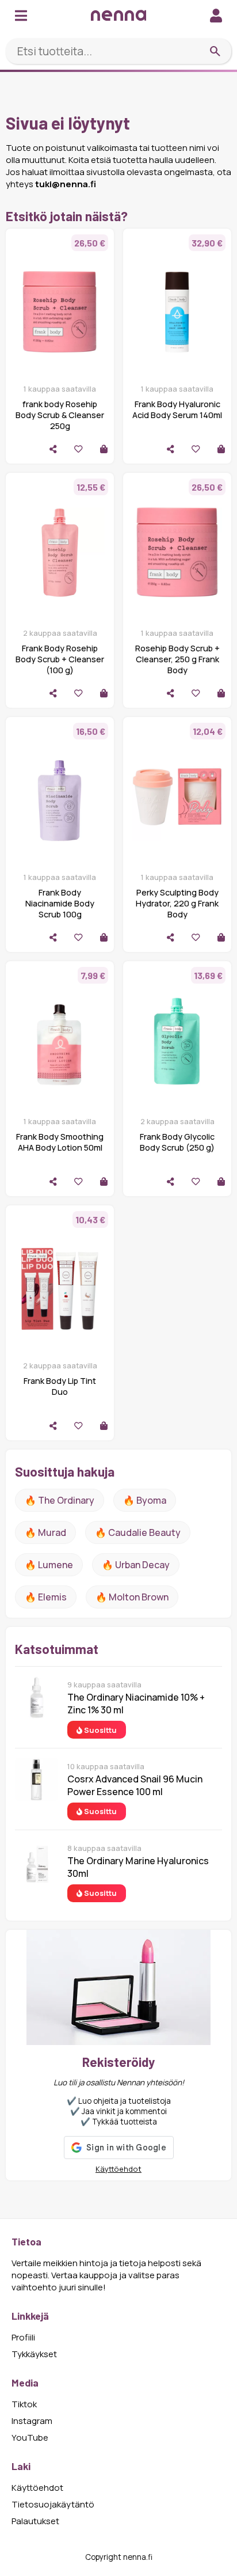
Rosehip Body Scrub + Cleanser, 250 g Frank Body (177, 659)
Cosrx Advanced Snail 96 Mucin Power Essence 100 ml (135, 1785)
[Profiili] (216, 15)
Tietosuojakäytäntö (53, 2504)
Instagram (32, 2421)
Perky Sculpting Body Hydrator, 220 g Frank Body (177, 903)
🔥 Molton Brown (132, 1597)
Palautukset (35, 2521)
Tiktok (24, 2404)
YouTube (30, 2437)
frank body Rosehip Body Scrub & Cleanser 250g (60, 415)
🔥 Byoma (145, 1500)
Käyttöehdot (118, 2169)
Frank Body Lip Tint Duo (60, 1386)
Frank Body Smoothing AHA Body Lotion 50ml (60, 1142)
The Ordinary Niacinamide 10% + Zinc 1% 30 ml (136, 1704)
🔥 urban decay (136, 1565)
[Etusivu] (118, 15)
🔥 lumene (49, 1565)
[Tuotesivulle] (104, 449)
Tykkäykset (34, 2354)
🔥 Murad (45, 1532)
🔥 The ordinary (60, 1500)
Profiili (23, 2337)
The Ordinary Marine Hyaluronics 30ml (138, 1867)
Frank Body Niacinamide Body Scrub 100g (60, 903)
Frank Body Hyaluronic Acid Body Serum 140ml (177, 409)
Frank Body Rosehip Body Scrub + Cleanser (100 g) (60, 659)
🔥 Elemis (46, 1597)
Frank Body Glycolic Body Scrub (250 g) (177, 1142)
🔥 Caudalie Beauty (138, 1532)
